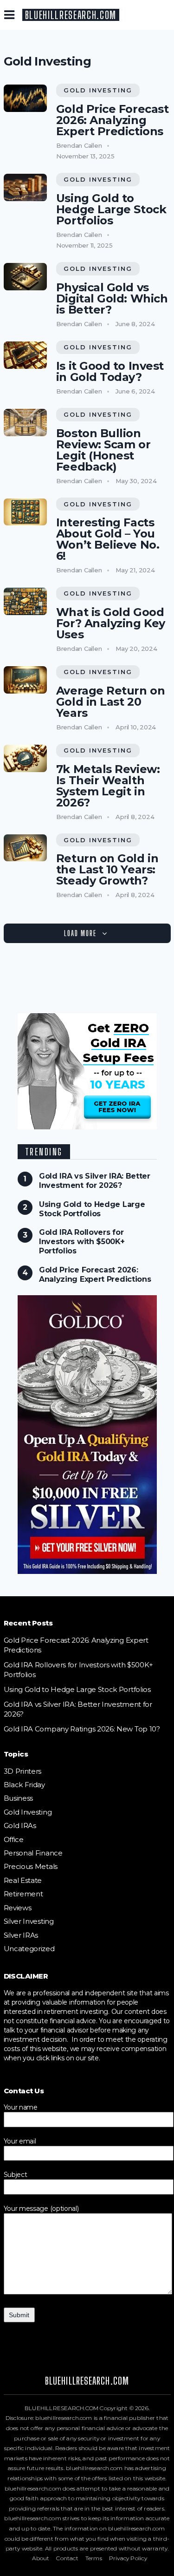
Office (14, 1839)
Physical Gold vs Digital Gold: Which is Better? (112, 299)
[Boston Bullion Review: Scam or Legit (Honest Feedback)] (26, 423)
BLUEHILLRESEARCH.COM (71, 15)
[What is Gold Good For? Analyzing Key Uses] (26, 601)
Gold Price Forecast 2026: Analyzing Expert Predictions (112, 120)
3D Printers (23, 1771)
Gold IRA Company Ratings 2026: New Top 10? (82, 1729)
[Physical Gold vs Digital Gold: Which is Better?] (26, 277)
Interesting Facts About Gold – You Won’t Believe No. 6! (108, 539)
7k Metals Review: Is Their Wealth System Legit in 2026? (108, 786)
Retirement (23, 1894)
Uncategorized (29, 1949)
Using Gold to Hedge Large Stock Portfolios (111, 210)
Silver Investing (29, 1921)
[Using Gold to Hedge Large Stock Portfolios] (26, 187)
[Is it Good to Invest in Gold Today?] (26, 355)
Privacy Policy (128, 2558)
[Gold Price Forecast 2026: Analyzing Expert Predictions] (26, 98)
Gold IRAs (20, 1825)
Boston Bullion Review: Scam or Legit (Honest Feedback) (103, 450)
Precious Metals (31, 1866)
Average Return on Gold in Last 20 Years (110, 702)
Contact (67, 2558)
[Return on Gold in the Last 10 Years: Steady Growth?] (26, 848)
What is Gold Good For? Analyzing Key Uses (111, 623)
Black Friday (24, 1785)
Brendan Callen (79, 145)
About (41, 2558)
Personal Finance (33, 1853)
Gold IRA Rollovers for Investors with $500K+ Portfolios (82, 1242)
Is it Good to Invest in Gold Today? (110, 372)
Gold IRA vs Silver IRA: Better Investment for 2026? (95, 1181)
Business (19, 1798)
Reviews (18, 1908)
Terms (94, 2558)
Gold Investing (98, 90)
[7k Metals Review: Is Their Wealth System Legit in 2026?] (26, 758)
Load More (80, 933)
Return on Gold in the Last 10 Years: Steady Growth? (107, 870)
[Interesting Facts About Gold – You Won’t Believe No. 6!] (26, 512)
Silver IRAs (21, 1935)
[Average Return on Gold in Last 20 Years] (26, 680)
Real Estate (23, 1880)
